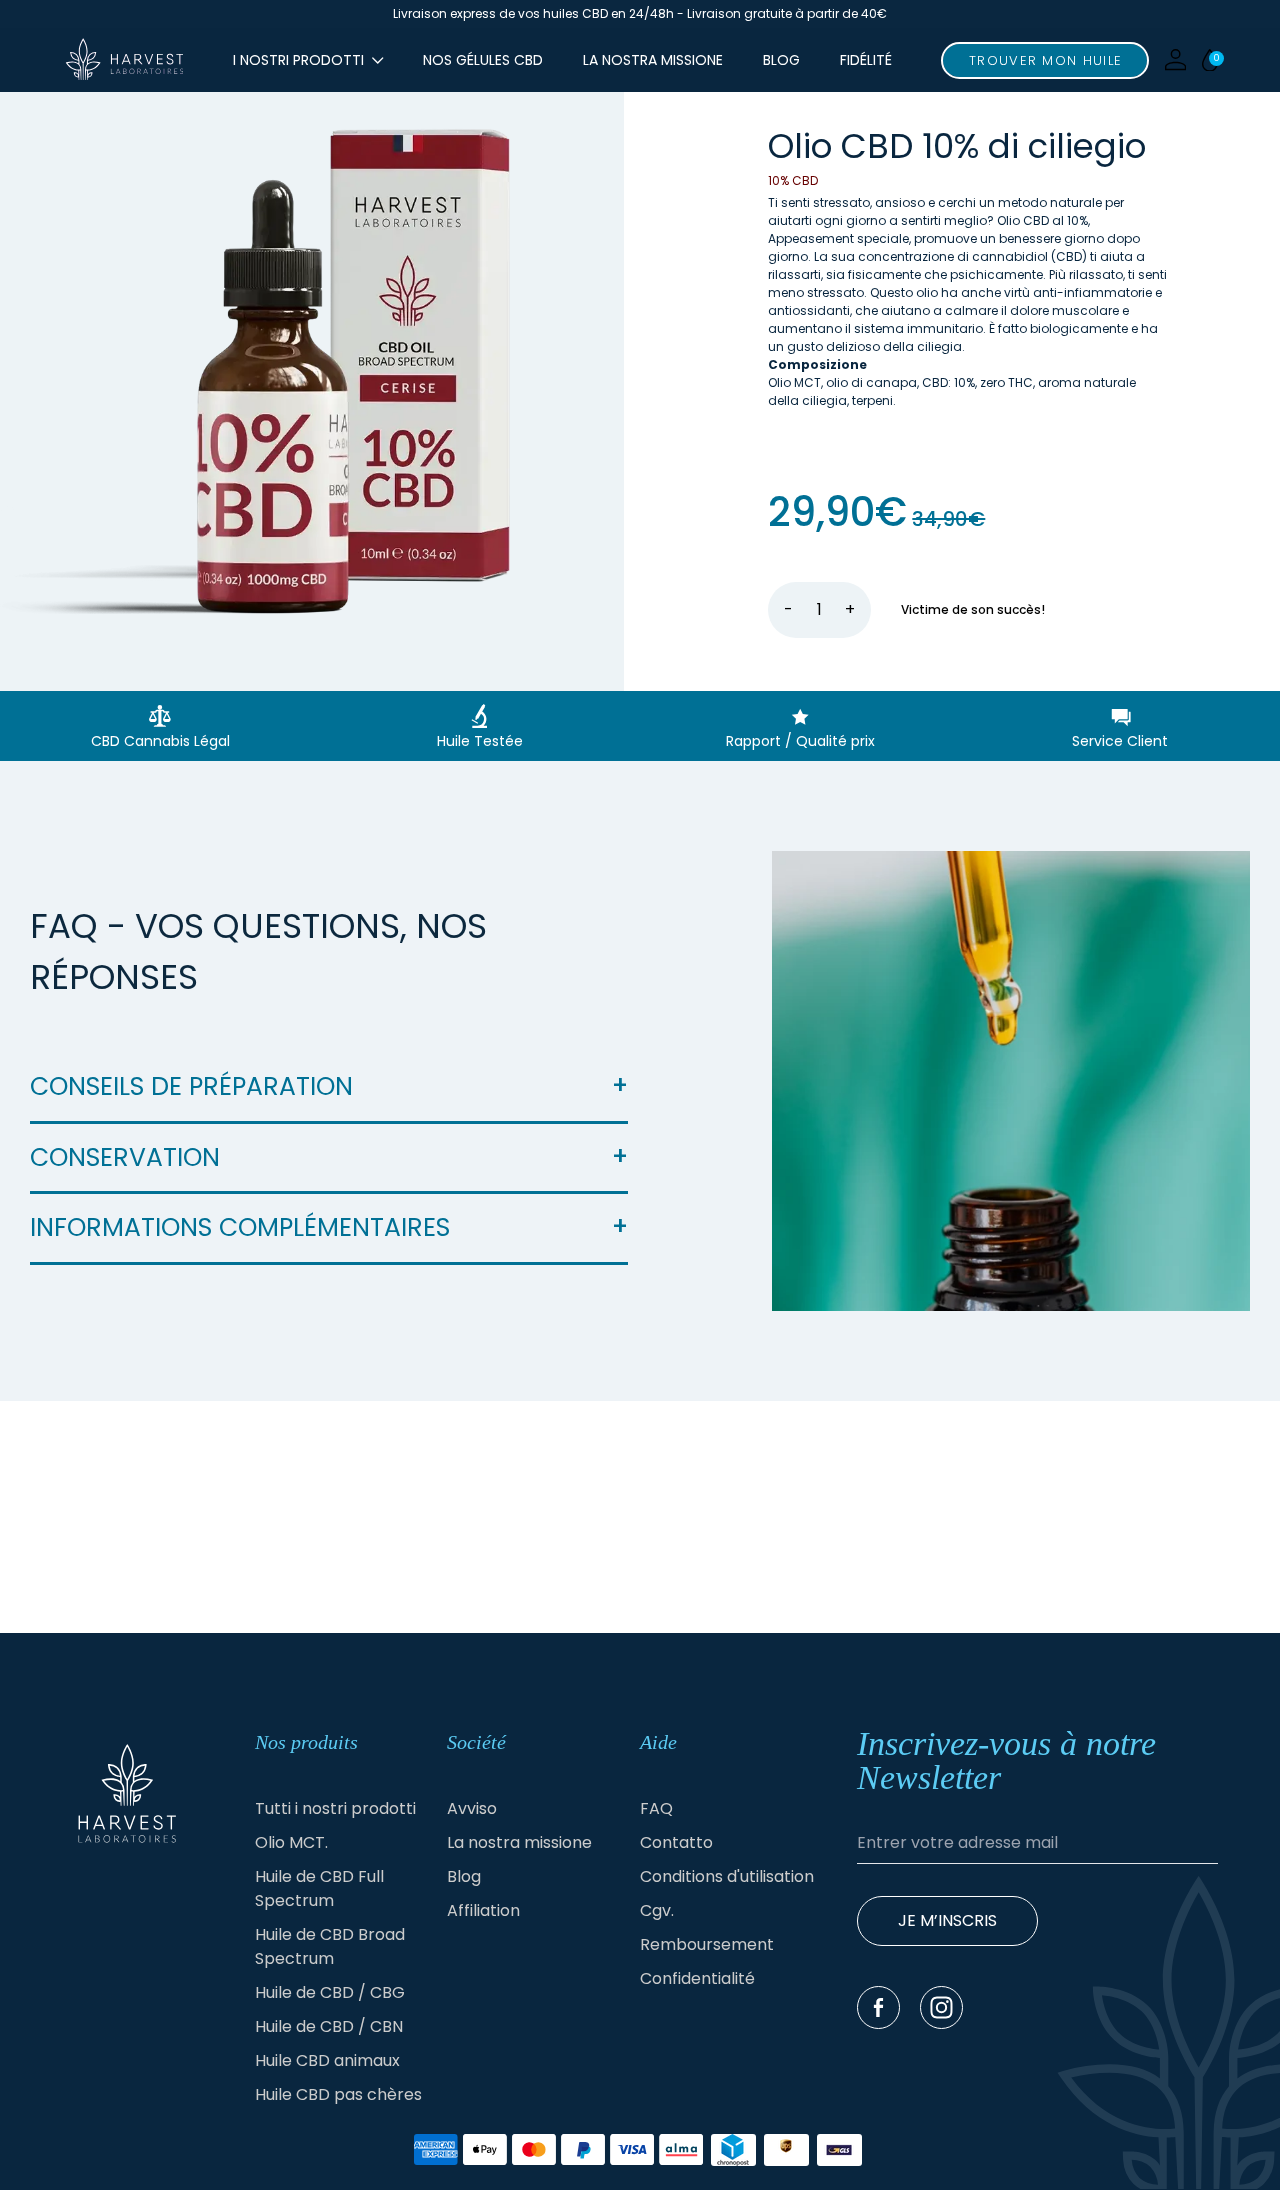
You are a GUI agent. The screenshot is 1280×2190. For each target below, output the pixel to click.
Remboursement (707, 1944)
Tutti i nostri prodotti (335, 1808)
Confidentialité (697, 1978)
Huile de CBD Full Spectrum (319, 1888)
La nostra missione (653, 60)
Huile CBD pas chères (338, 2094)
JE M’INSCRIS (947, 1920)
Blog (781, 60)
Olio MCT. (291, 1842)
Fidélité (866, 60)
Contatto (676, 1842)
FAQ (656, 1808)
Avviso (472, 1808)
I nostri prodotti (298, 60)
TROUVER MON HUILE (1045, 60)
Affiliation (483, 1910)
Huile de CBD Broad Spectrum (330, 1946)
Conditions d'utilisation (727, 1876)
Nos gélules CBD (483, 60)
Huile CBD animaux (327, 2060)
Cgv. (657, 1910)
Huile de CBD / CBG (330, 1992)
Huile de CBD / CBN (329, 2026)
